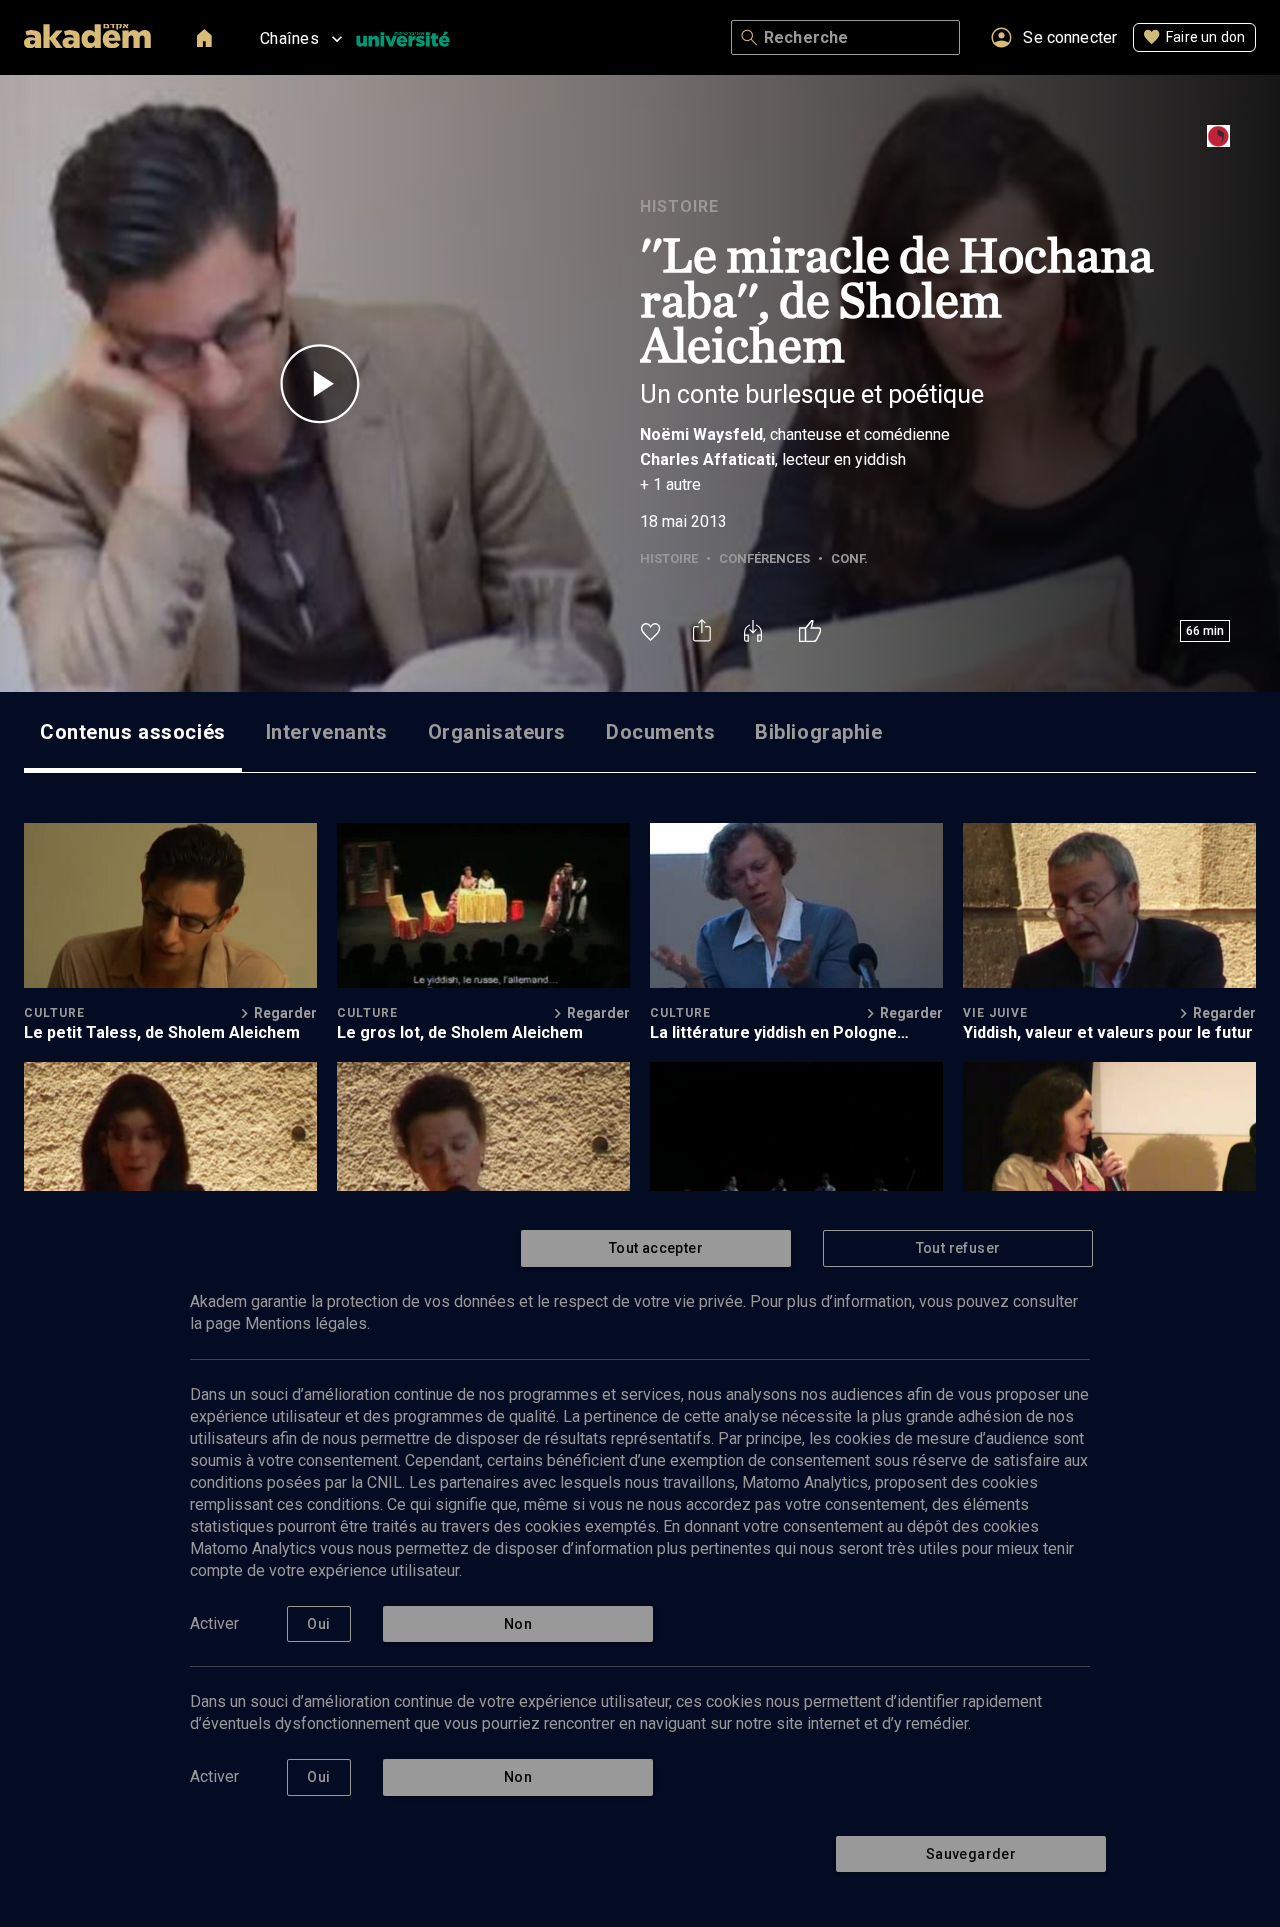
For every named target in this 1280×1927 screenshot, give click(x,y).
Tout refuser (958, 1248)
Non (518, 1624)
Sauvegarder (971, 1854)
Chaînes (289, 38)
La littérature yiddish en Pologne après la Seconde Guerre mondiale (781, 1032)
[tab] (133, 732)
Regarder (285, 1013)
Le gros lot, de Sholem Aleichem (460, 1032)
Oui (318, 1624)
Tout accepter (656, 1248)
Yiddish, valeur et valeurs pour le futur (1108, 1032)
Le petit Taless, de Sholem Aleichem (162, 1032)
